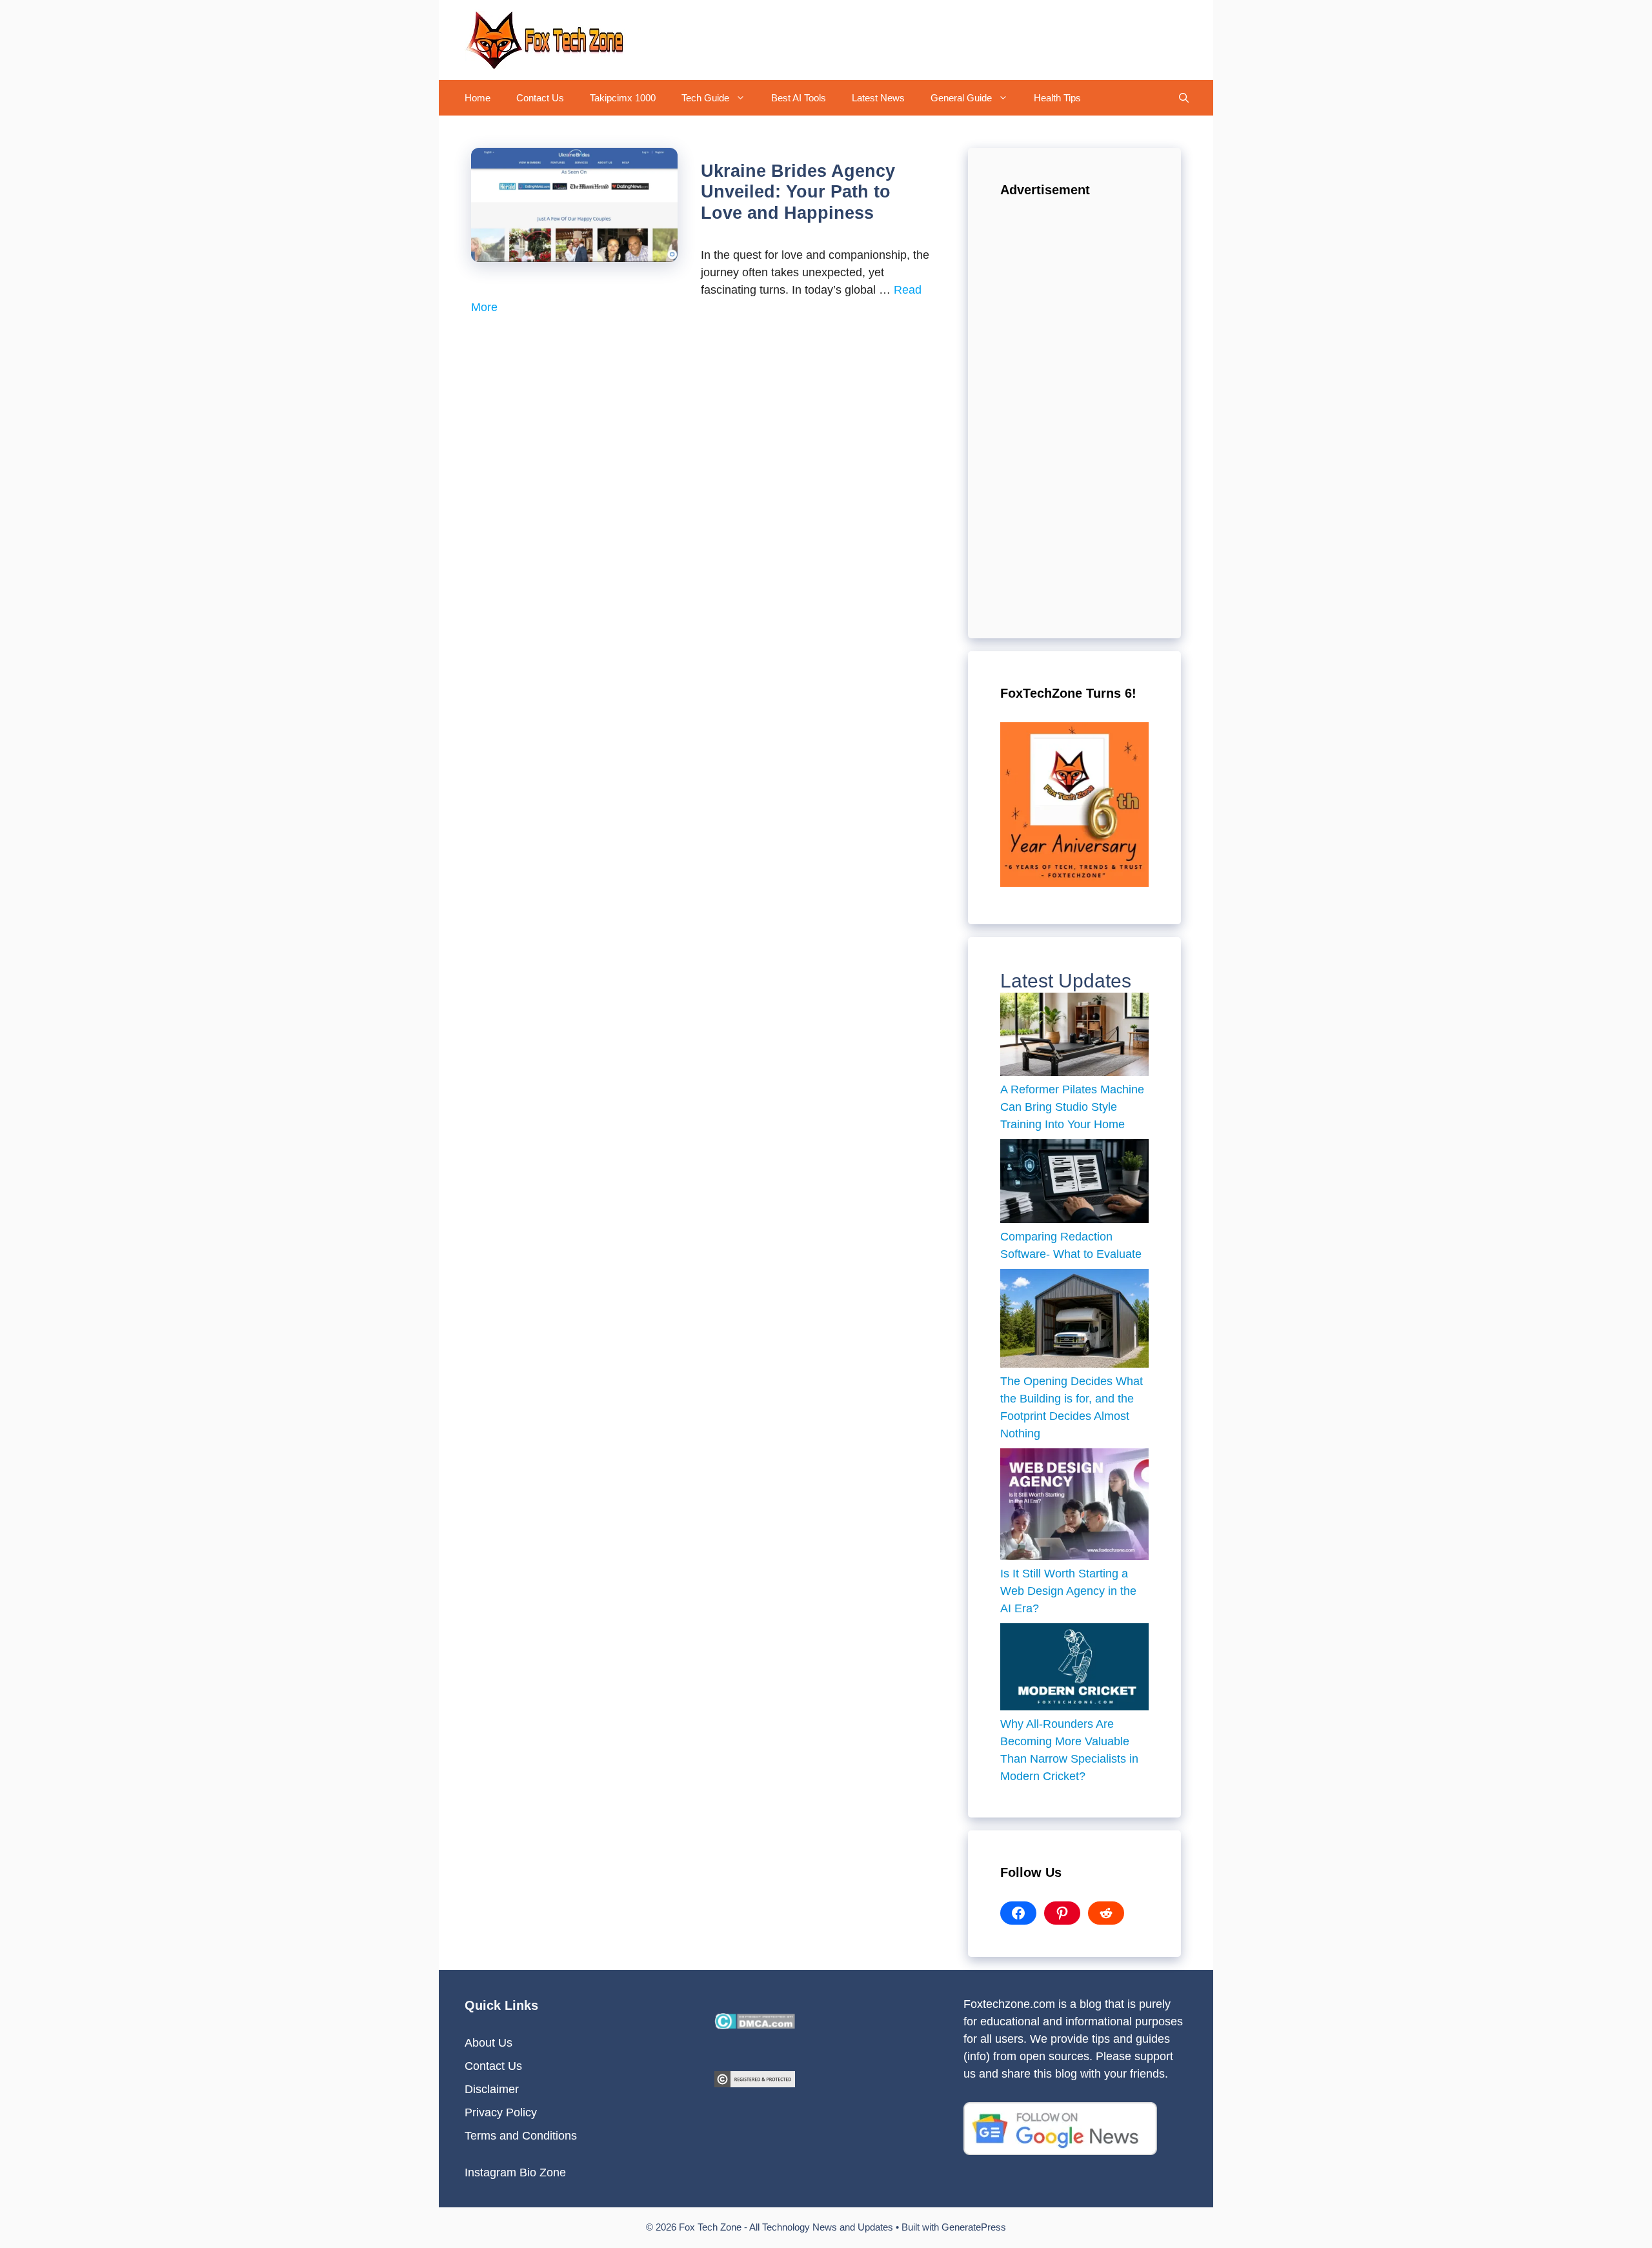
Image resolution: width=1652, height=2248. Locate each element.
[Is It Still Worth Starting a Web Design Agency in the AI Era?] (1074, 1507)
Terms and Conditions (521, 2136)
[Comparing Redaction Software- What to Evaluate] (1074, 1184)
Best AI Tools (799, 98)
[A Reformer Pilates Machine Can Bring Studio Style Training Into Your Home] (1074, 1037)
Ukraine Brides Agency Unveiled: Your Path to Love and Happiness (798, 192)
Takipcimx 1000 (623, 98)
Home (478, 98)
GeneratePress (974, 2227)
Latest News (878, 98)
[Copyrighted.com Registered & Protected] (755, 2083)
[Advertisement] (1074, 412)
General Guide (961, 98)
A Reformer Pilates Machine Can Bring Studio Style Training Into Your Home (1072, 1107)
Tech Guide (705, 98)
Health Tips (1057, 98)
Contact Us (540, 98)
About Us (489, 2043)
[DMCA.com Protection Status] (755, 2025)
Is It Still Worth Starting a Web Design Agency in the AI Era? (1068, 1591)
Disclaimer (492, 2089)
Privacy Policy (501, 2112)
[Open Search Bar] (1184, 98)
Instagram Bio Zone (515, 2172)
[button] (744, 98)
